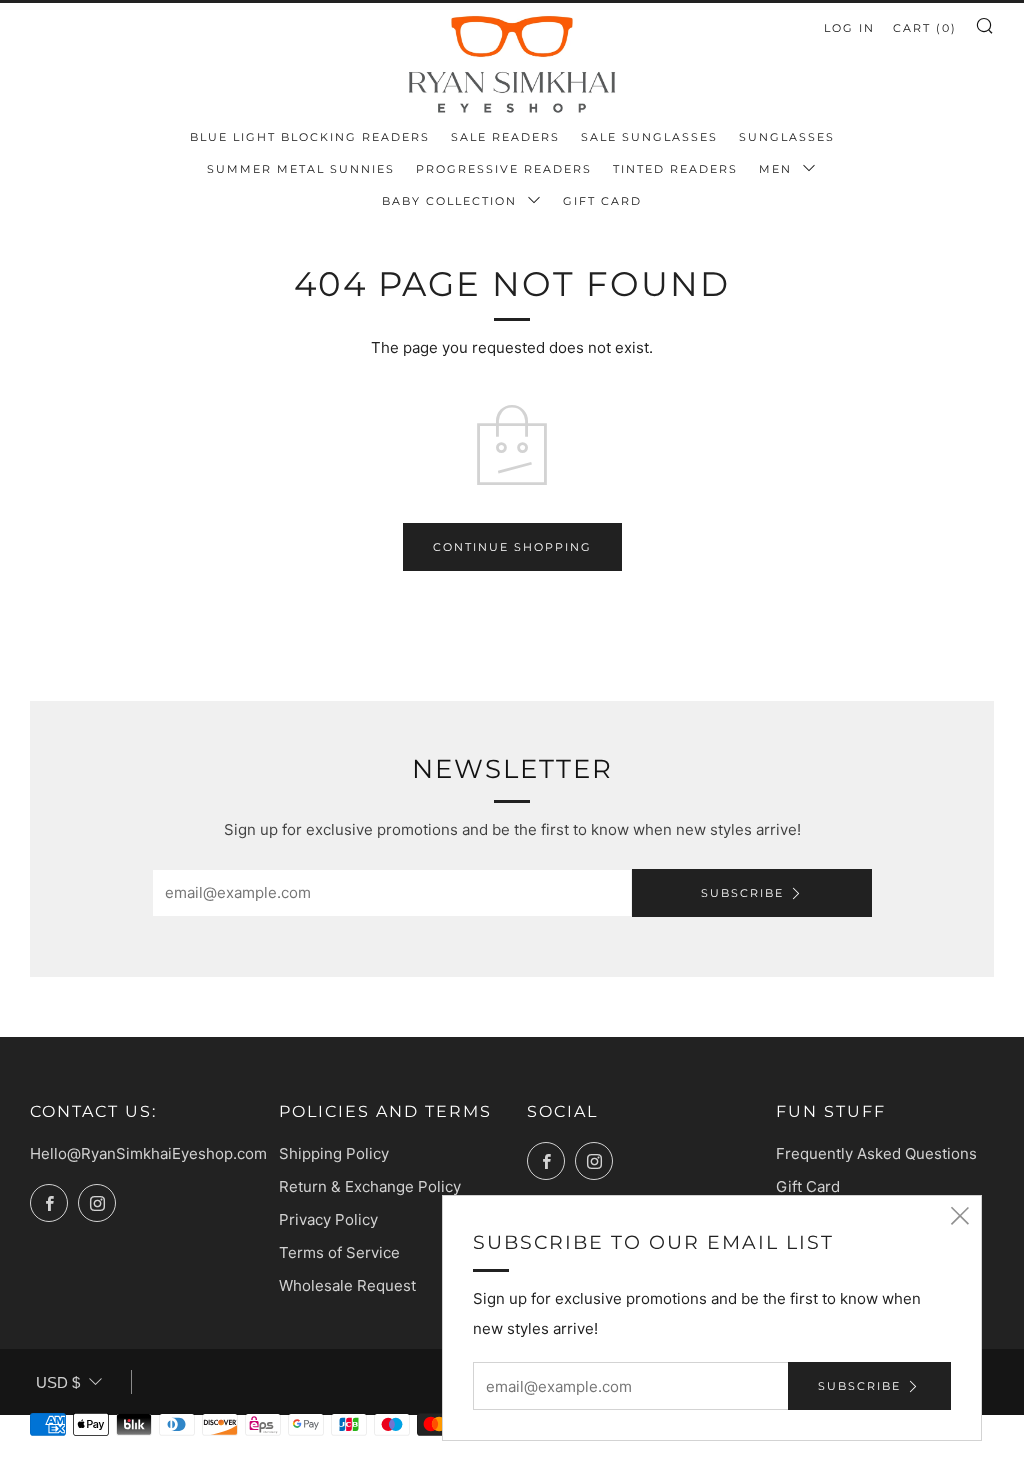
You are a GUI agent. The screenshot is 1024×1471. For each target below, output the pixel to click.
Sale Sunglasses (649, 137)
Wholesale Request (347, 1285)
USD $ (58, 1382)
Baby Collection (452, 201)
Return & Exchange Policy (370, 1186)
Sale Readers (505, 137)
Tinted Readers (675, 169)
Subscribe (742, 893)
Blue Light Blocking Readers (310, 137)
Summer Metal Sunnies (301, 169)
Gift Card (602, 201)
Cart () (925, 28)
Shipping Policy (334, 1153)
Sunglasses (787, 137)
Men (778, 169)
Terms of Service (339, 1252)
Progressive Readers (504, 169)
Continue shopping (512, 547)
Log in (849, 28)
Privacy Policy (328, 1219)
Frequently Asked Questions (876, 1153)
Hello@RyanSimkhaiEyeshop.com (148, 1153)
